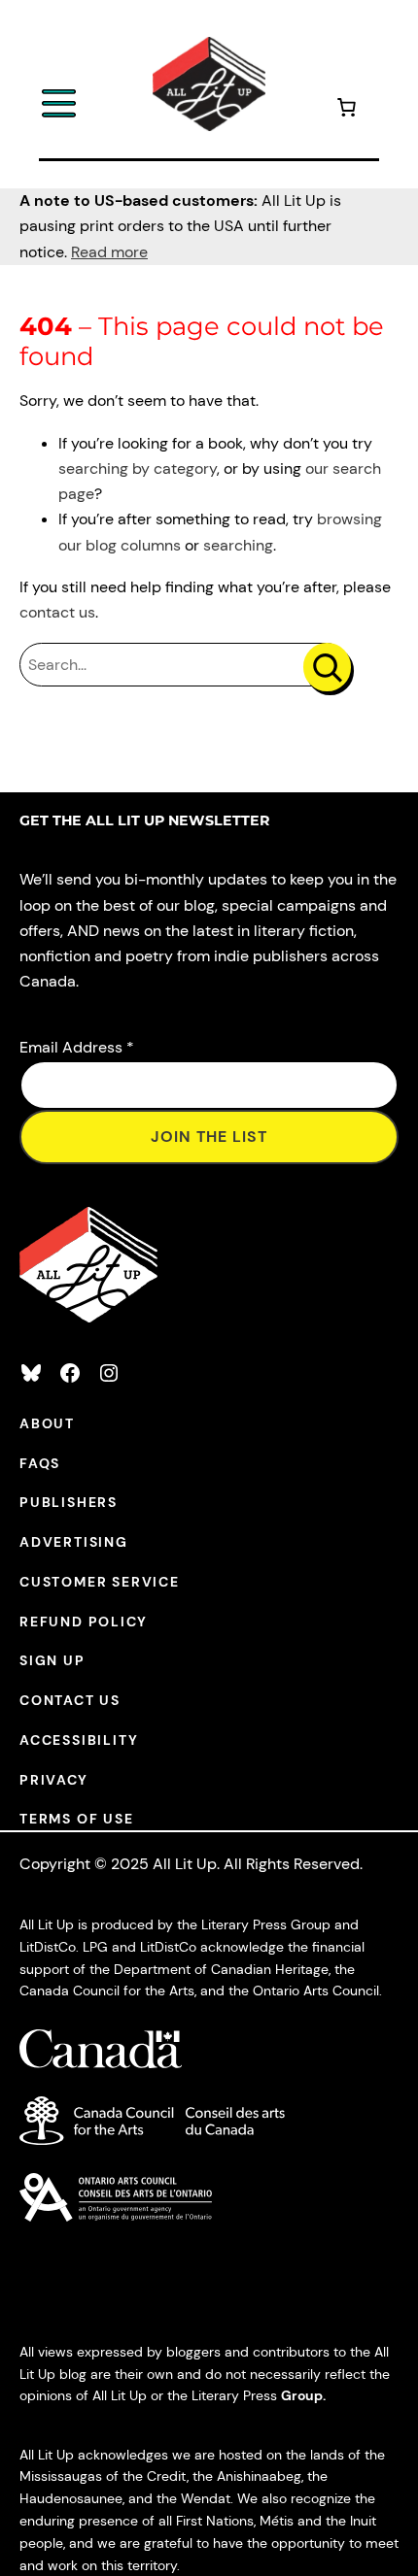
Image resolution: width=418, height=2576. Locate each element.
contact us (57, 612)
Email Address (77, 1047)
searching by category (138, 468)
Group (302, 2395)
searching (238, 545)
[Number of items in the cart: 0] (346, 110)
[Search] (327, 667)
